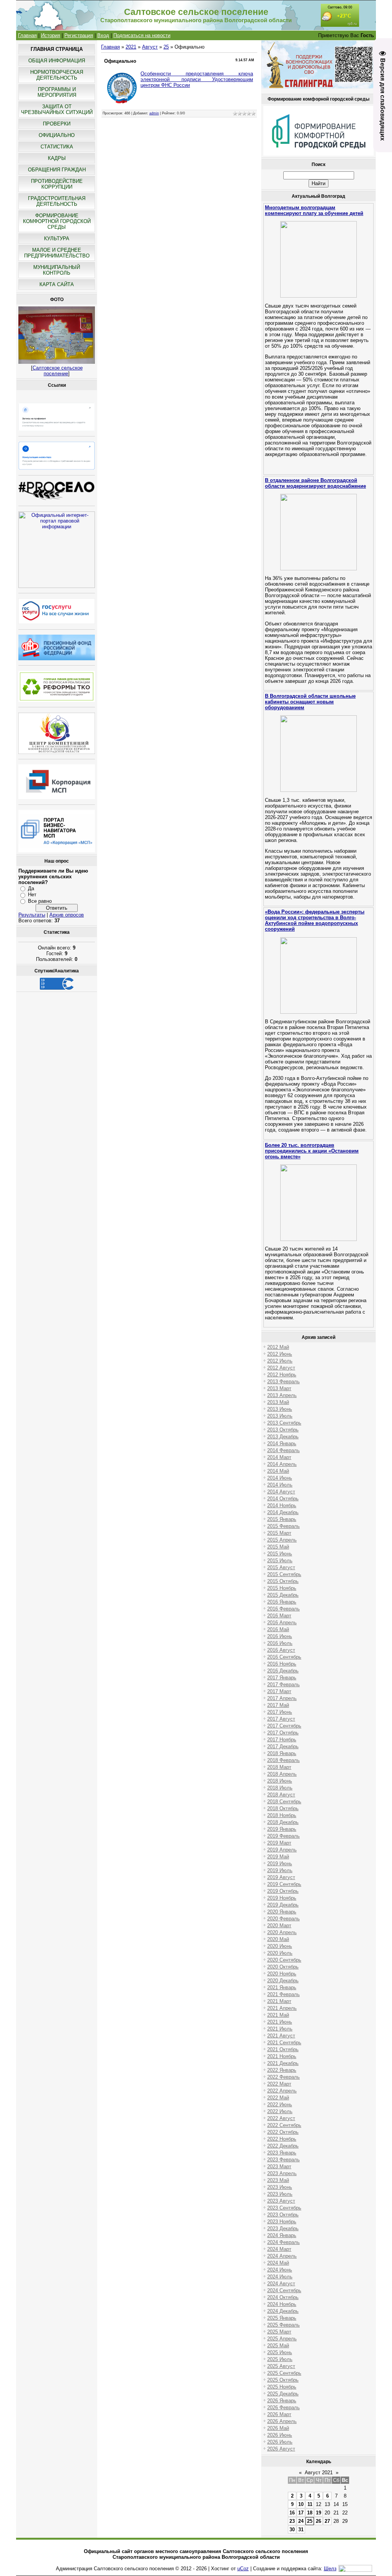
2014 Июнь (280, 1478)
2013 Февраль (283, 1382)
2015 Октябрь (283, 1581)
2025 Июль (280, 2359)
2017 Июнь (280, 1712)
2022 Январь (282, 2070)
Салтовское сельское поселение (58, 371)
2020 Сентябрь (284, 1960)
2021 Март (279, 2001)
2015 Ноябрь (282, 1588)
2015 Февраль (283, 1526)
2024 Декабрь (283, 2311)
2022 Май (278, 2098)
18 (310, 2513)
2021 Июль (280, 2029)
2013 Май (278, 1402)
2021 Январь (282, 1987)
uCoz (243, 2569)
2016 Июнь (280, 1636)
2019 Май (278, 1857)
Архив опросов (67, 915)
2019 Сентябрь (284, 1884)
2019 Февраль (283, 1836)
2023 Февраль (283, 2160)
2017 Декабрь (283, 1746)
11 (310, 2504)
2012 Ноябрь (282, 1375)
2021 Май (278, 2015)
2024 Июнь (280, 2270)
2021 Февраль (283, 1994)
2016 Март (279, 1616)
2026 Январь (282, 2401)
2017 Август (281, 1719)
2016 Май (278, 1629)
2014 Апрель (282, 1464)
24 (301, 2521)
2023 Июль (280, 2194)
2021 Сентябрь (284, 2043)
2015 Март (279, 1533)
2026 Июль (280, 2442)
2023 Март (279, 2166)
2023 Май (278, 2180)
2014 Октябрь (283, 1499)
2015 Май (278, 1547)
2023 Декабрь (283, 2228)
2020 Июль (280, 1953)
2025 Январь (282, 2318)
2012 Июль (280, 1361)
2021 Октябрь (283, 2049)
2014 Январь (282, 1444)
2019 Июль (280, 1870)
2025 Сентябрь (284, 2373)
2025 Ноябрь (282, 2387)
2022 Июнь (280, 2105)
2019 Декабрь (283, 1905)
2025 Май (278, 2346)
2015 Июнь (280, 1554)
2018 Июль (280, 1788)
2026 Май (278, 2428)
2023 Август (281, 2201)
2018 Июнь (280, 1781)
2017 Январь (282, 1678)
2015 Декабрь (283, 1595)
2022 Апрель (282, 2091)
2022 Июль (280, 2111)
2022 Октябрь (283, 2132)
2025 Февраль (283, 2325)
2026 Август (281, 2449)
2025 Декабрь (283, 2394)
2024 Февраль (283, 2242)
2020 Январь (282, 1912)
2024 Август (281, 2284)
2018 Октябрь (283, 1808)
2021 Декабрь (283, 2063)
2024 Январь (282, 2235)
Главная (27, 35)
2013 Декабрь (283, 1437)
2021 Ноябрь (282, 2056)
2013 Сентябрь (284, 1423)
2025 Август (281, 2366)
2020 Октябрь (283, 1967)
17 (301, 2513)
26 (318, 2521)
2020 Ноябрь (282, 1974)
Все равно (40, 901)
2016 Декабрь (283, 1671)
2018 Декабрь (283, 1822)
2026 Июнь (280, 2435)
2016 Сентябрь (284, 1657)
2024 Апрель (282, 2256)
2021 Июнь (280, 2022)
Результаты (32, 915)
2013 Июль (280, 1416)
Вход (103, 35)
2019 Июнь (280, 1864)
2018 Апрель (282, 1774)
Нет (32, 895)
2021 (131, 47)
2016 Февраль (283, 1609)
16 (292, 2513)
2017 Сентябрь (284, 1726)
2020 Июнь (280, 1946)
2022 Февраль (283, 2077)
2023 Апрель (282, 2173)
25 (166, 47)
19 (318, 2513)
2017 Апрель (282, 1698)
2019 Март (279, 1843)
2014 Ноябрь (282, 1505)
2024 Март (279, 2249)
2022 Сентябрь (284, 2125)
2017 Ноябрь (282, 1740)
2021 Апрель (282, 2008)
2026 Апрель (282, 2421)
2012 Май (278, 1347)
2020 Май (278, 1939)
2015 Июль (280, 1561)
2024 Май (278, 2263)
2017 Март (279, 1691)
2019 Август (281, 1877)
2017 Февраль (283, 1684)
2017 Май (278, 1705)
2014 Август (281, 1492)
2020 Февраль (283, 1919)
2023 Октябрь (283, 2215)
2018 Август (281, 1795)
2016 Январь (282, 1602)
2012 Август (281, 1368)
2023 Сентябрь (284, 2208)
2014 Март (279, 1457)
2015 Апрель (282, 1540)
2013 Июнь (280, 1409)
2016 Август (281, 1650)
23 (292, 2521)
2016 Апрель (282, 1623)
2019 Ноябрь (282, 1898)
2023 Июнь (280, 2187)
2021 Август (281, 2036)
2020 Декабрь (283, 1981)
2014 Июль (280, 1485)
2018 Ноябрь (282, 1815)
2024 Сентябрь (284, 2290)
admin (154, 113)
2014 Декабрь (283, 1512)
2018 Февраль (283, 1760)
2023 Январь (282, 2153)
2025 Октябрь (283, 2380)
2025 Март (279, 2332)
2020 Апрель (282, 1932)
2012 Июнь (280, 1354)
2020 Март (279, 1925)
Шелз (330, 2569)
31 (301, 2530)
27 (327, 2521)
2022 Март (279, 2084)
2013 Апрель (282, 1395)
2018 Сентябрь (284, 1802)
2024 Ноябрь (282, 2304)
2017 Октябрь (283, 1733)
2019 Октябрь (283, 1891)
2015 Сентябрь (284, 1574)
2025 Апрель (282, 2339)
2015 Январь (282, 1519)
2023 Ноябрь (282, 2222)
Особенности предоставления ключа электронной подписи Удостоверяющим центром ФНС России (197, 79)
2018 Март (279, 1767)
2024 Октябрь (283, 2297)
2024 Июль (280, 2277)
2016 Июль (280, 1643)
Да (31, 888)
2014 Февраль (283, 1450)
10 (301, 2504)
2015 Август (281, 1567)
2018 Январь (282, 1753)
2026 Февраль (283, 2407)
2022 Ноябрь (282, 2139)
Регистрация (79, 35)
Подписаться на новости (142, 35)
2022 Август (281, 2118)
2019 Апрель (282, 1850)
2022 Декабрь (283, 2146)
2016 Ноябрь (282, 1664)
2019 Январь (282, 1829)
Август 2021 (319, 2473)
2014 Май (278, 1471)
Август (150, 47)
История (51, 35)
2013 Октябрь (283, 1430)
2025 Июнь (280, 2352)
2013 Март (279, 1388)
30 (292, 2530)
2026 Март (279, 2414)
